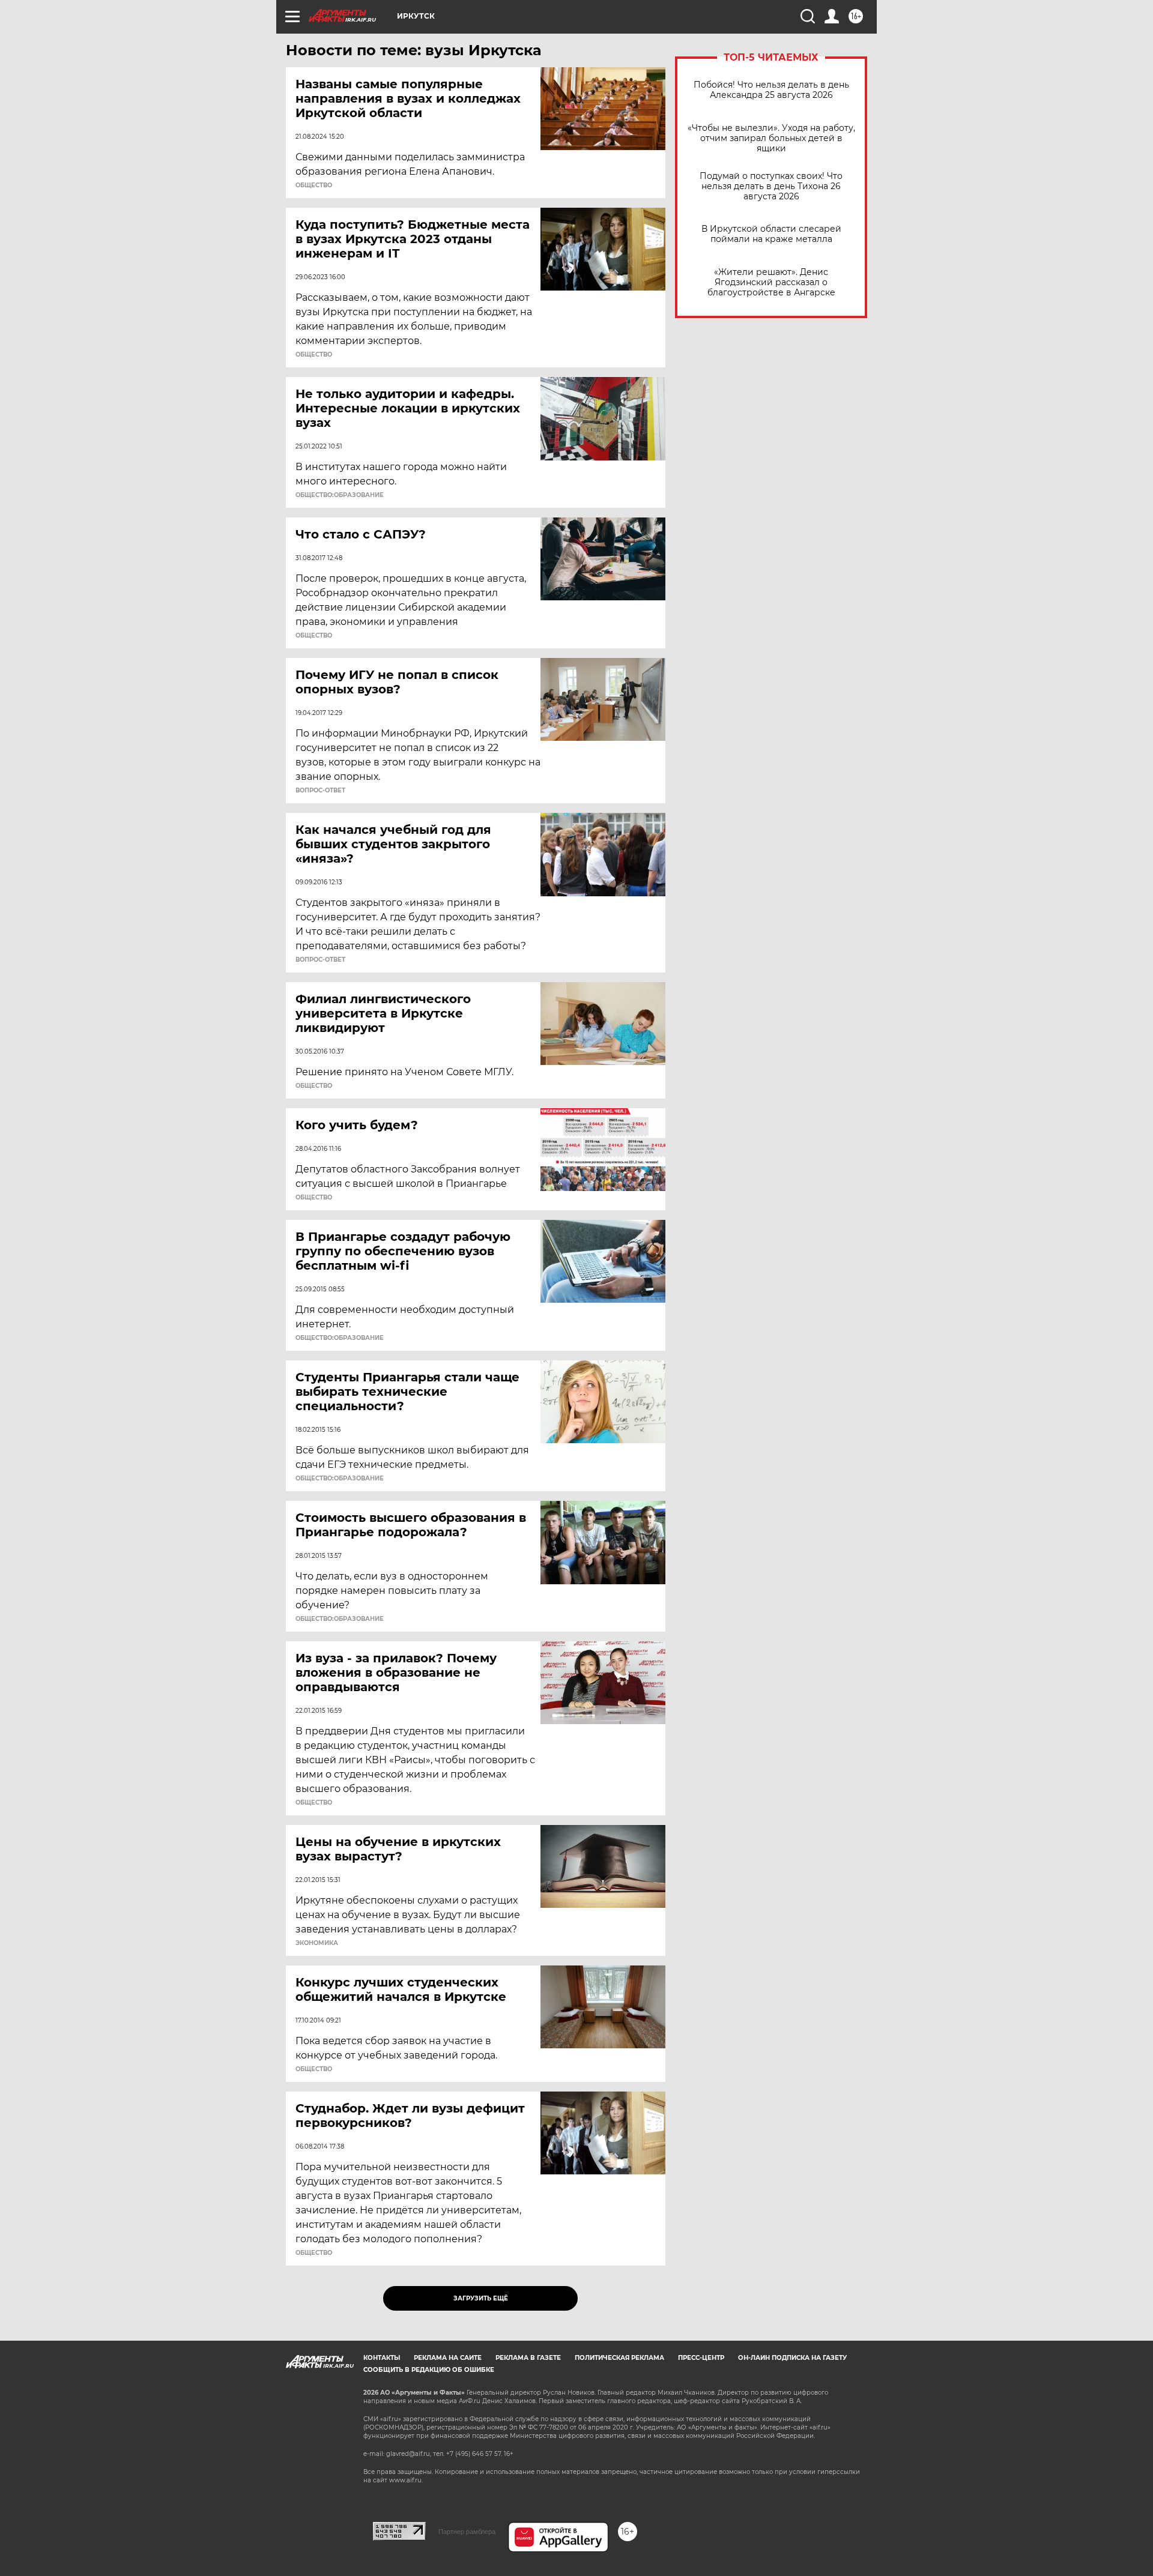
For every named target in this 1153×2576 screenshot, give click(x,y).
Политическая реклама (619, 2358)
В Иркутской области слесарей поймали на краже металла (771, 234)
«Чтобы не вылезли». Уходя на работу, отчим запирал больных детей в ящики (771, 138)
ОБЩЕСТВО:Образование (340, 495)
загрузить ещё (481, 2298)
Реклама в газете (528, 2358)
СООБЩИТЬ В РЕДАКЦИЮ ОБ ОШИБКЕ (429, 2370)
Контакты (382, 2358)
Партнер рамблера (467, 2532)
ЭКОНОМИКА (317, 1943)
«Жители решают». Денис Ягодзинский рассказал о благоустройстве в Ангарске (771, 282)
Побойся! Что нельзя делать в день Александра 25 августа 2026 (771, 90)
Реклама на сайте (448, 2358)
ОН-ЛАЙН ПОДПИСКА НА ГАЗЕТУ (792, 2358)
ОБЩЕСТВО (314, 186)
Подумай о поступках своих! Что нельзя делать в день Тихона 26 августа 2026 (771, 186)
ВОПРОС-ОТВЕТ (320, 791)
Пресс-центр (701, 2358)
